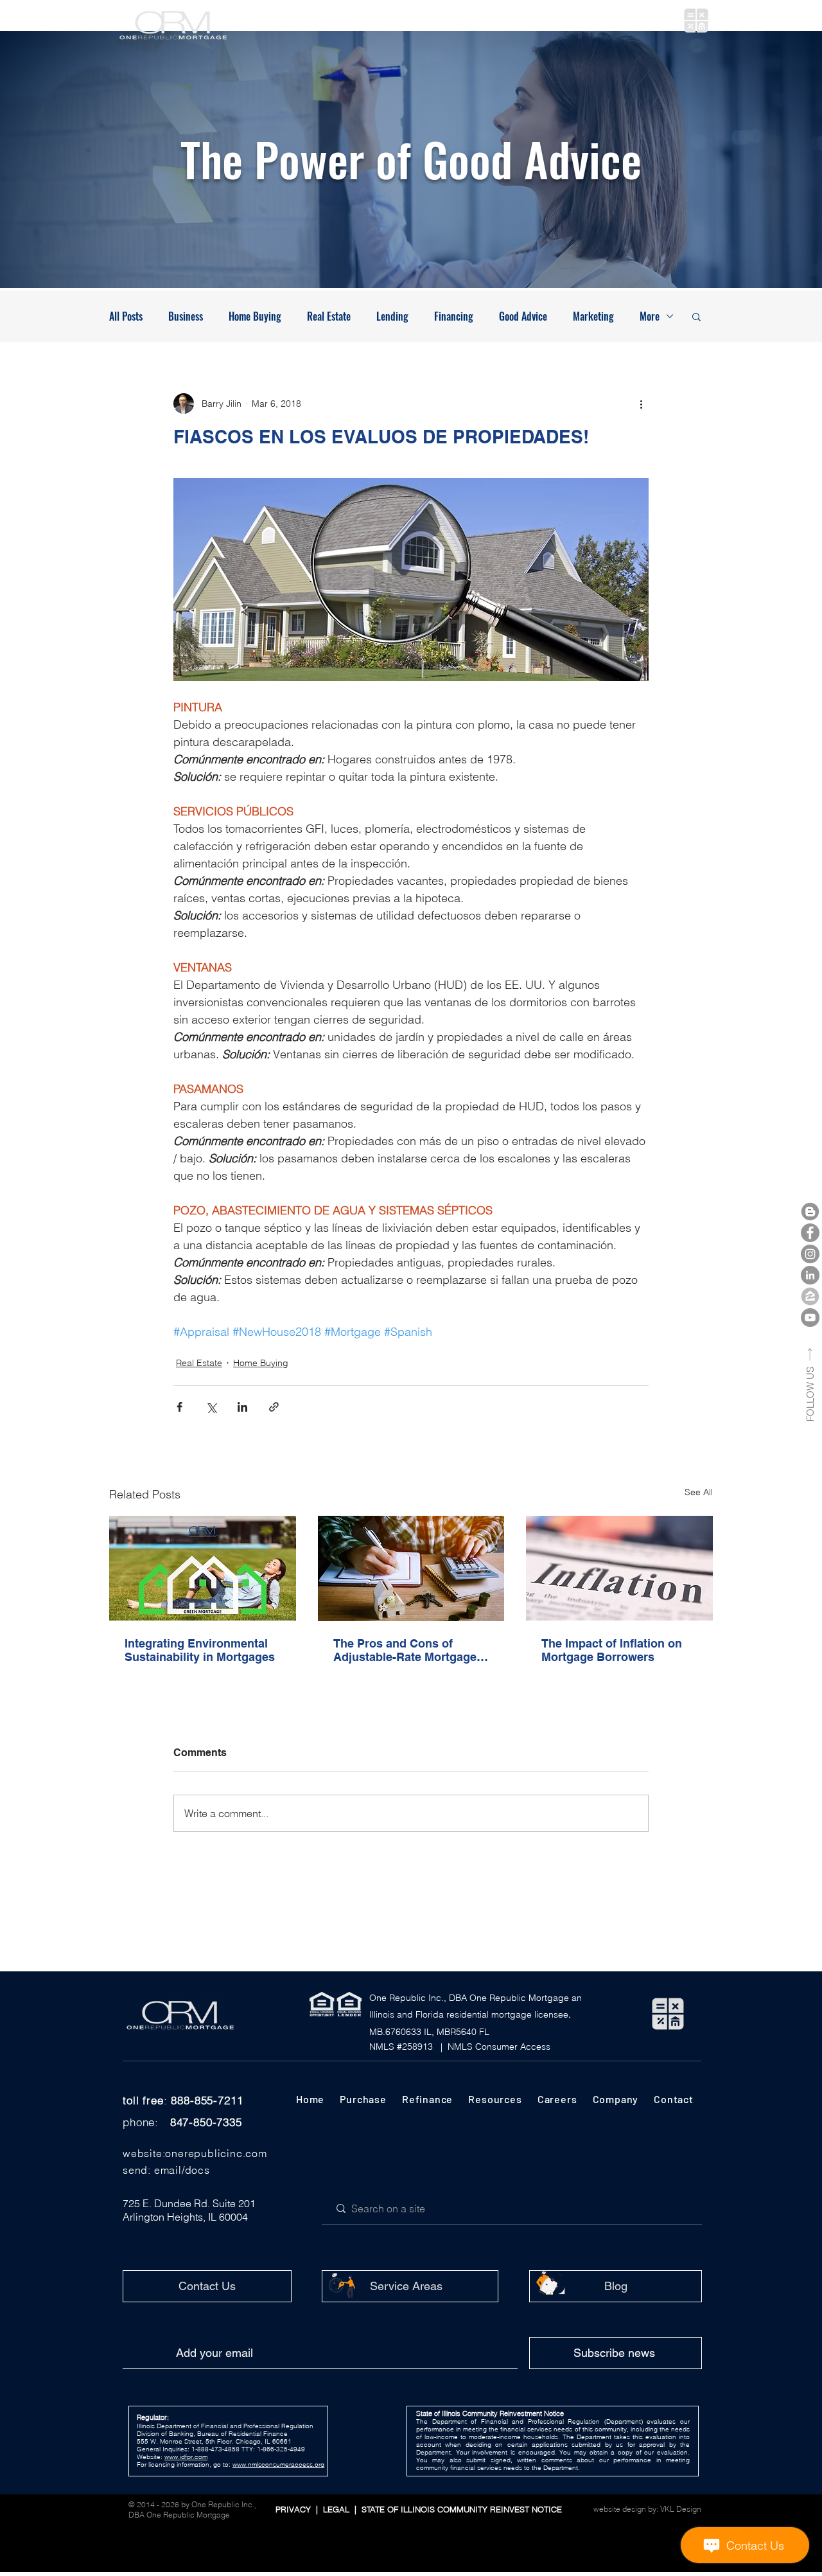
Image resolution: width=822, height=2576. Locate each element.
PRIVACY (294, 2509)
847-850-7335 (206, 2122)
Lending (392, 316)
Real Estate (329, 316)
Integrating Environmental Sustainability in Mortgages (200, 1650)
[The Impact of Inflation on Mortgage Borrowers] (619, 1568)
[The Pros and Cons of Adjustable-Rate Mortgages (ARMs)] (411, 1568)
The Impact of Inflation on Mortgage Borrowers (612, 1650)
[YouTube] (810, 1318)
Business (186, 316)
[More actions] (641, 404)
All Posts (126, 316)
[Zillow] (810, 1296)
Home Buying (255, 316)
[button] (323, 21)
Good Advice (523, 316)
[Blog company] (810, 1212)
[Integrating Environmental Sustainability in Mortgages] (203, 1568)
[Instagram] (810, 1254)
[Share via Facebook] (179, 1407)
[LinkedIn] (810, 1275)
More (650, 316)
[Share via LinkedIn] (242, 1407)
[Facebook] (810, 1233)
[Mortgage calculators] (696, 21)
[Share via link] (274, 1407)
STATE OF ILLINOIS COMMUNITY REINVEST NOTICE (459, 2509)
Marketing (593, 316)
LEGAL (339, 2509)
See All (699, 1492)
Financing (454, 316)
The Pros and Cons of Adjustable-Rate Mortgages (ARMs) (408, 1650)
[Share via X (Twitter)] (211, 1407)
